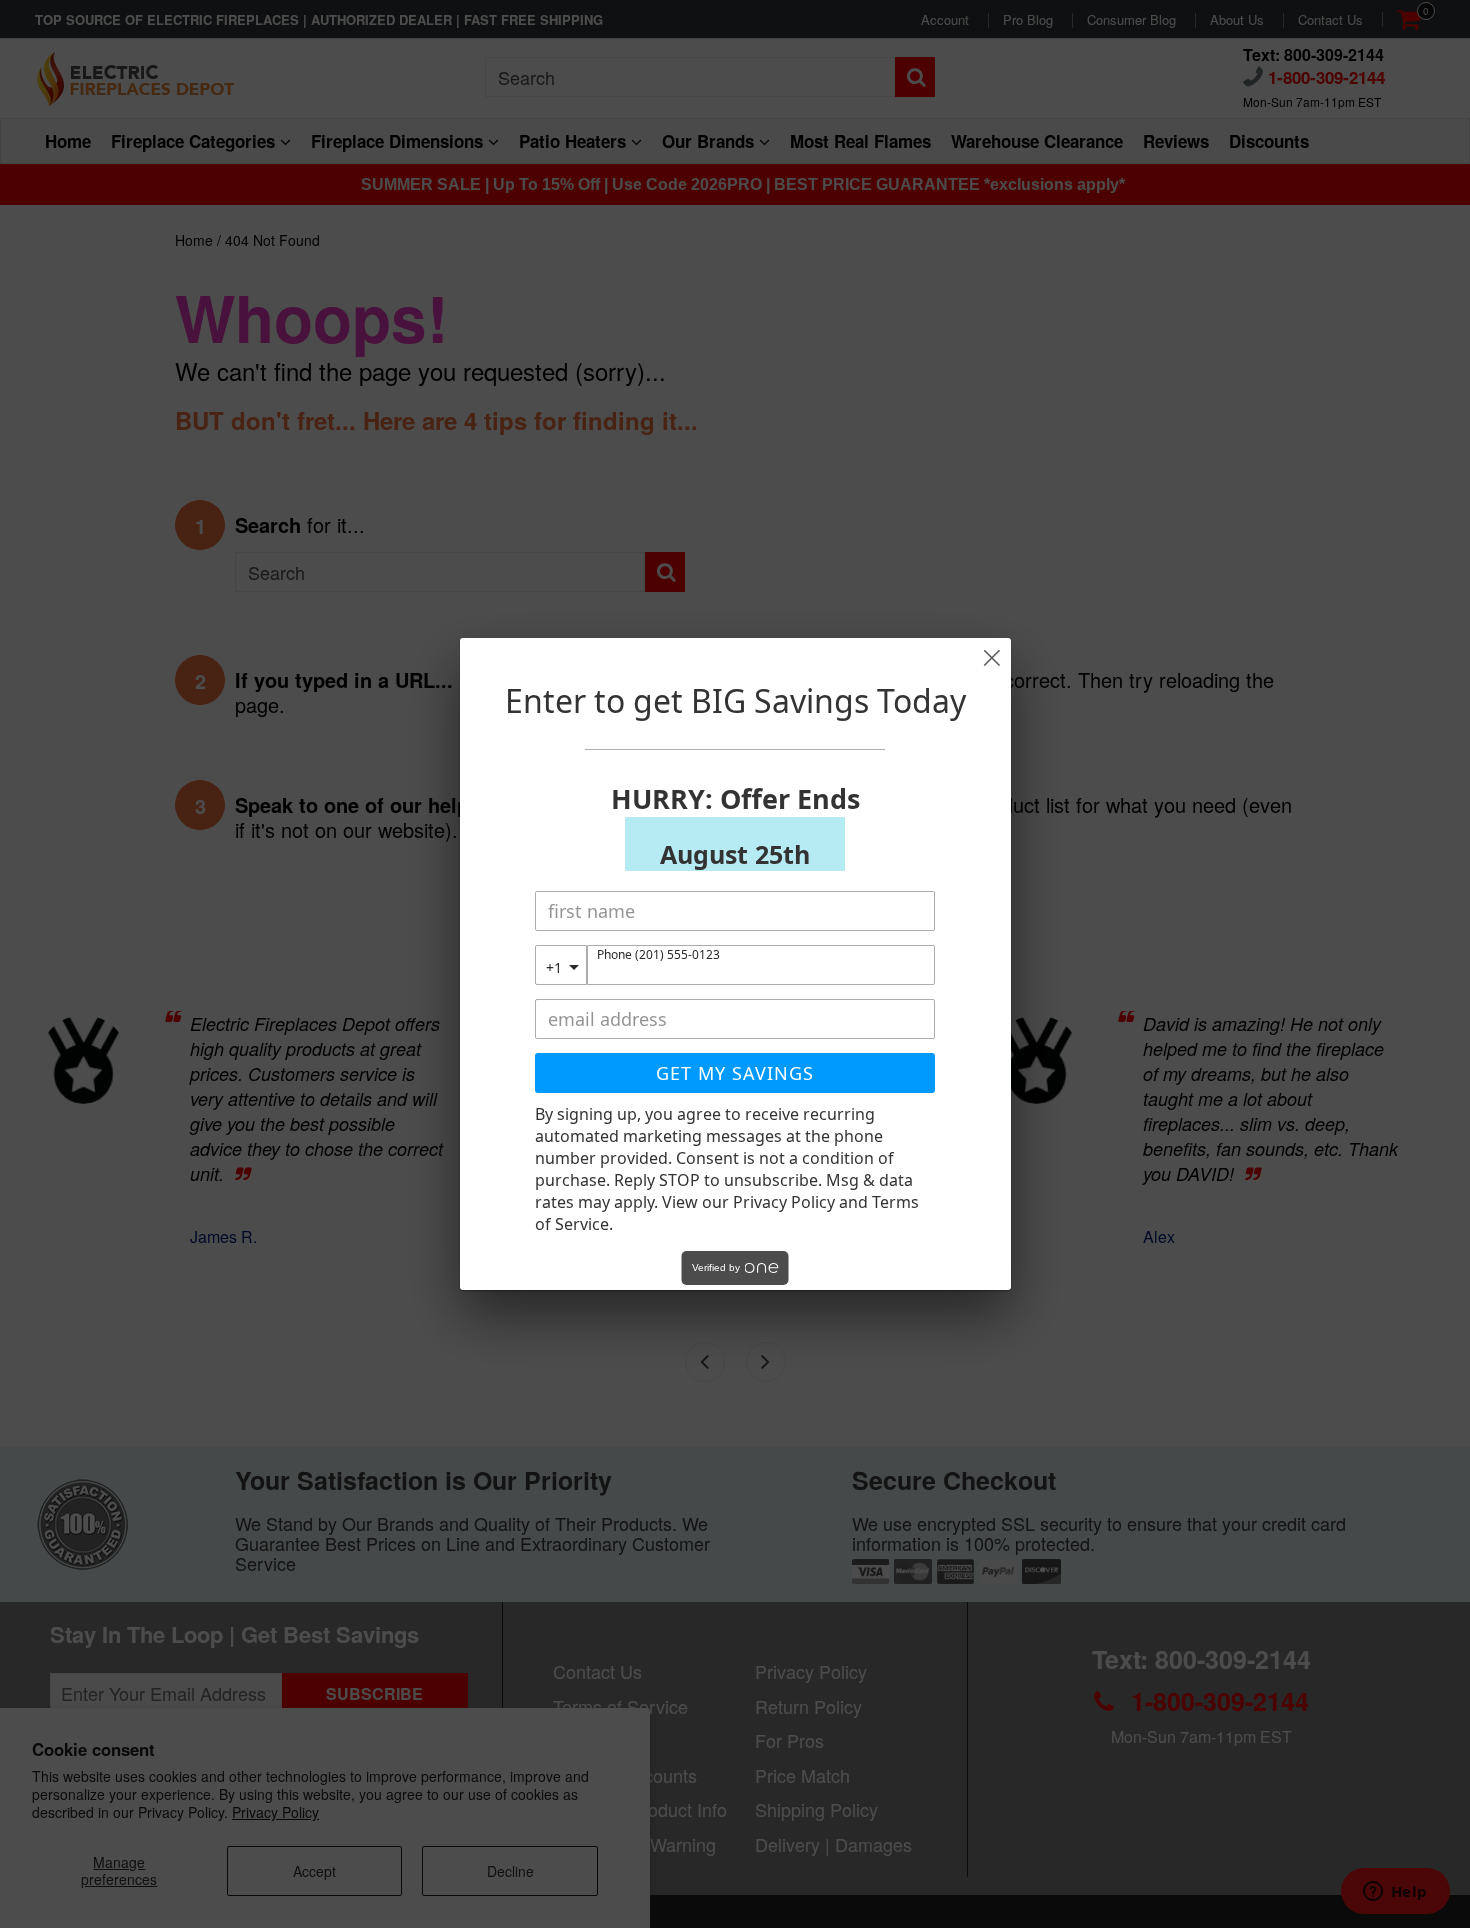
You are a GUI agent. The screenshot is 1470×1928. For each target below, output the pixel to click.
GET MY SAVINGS (735, 1073)
